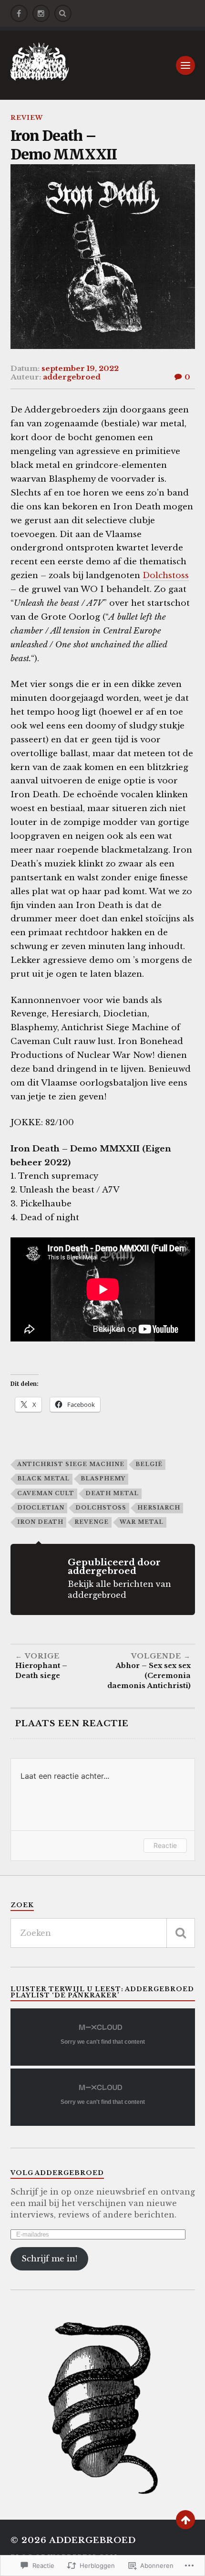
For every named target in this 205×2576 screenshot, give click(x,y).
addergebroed (72, 377)
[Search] (63, 13)
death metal (112, 1493)
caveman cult (46, 1493)
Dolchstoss (166, 575)
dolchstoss (101, 1508)
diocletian (41, 1508)
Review (27, 118)
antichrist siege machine (71, 1464)
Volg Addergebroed (57, 2173)
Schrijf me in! (49, 2259)
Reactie (165, 1845)
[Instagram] (41, 13)
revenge (92, 1522)
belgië (149, 1464)
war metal (142, 1522)
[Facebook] (19, 13)
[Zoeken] (181, 1933)
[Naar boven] (185, 2520)
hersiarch (159, 1508)
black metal (43, 1478)
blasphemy (103, 1478)
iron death (40, 1522)
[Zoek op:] (103, 1933)
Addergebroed (92, 2540)
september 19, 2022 (80, 368)
